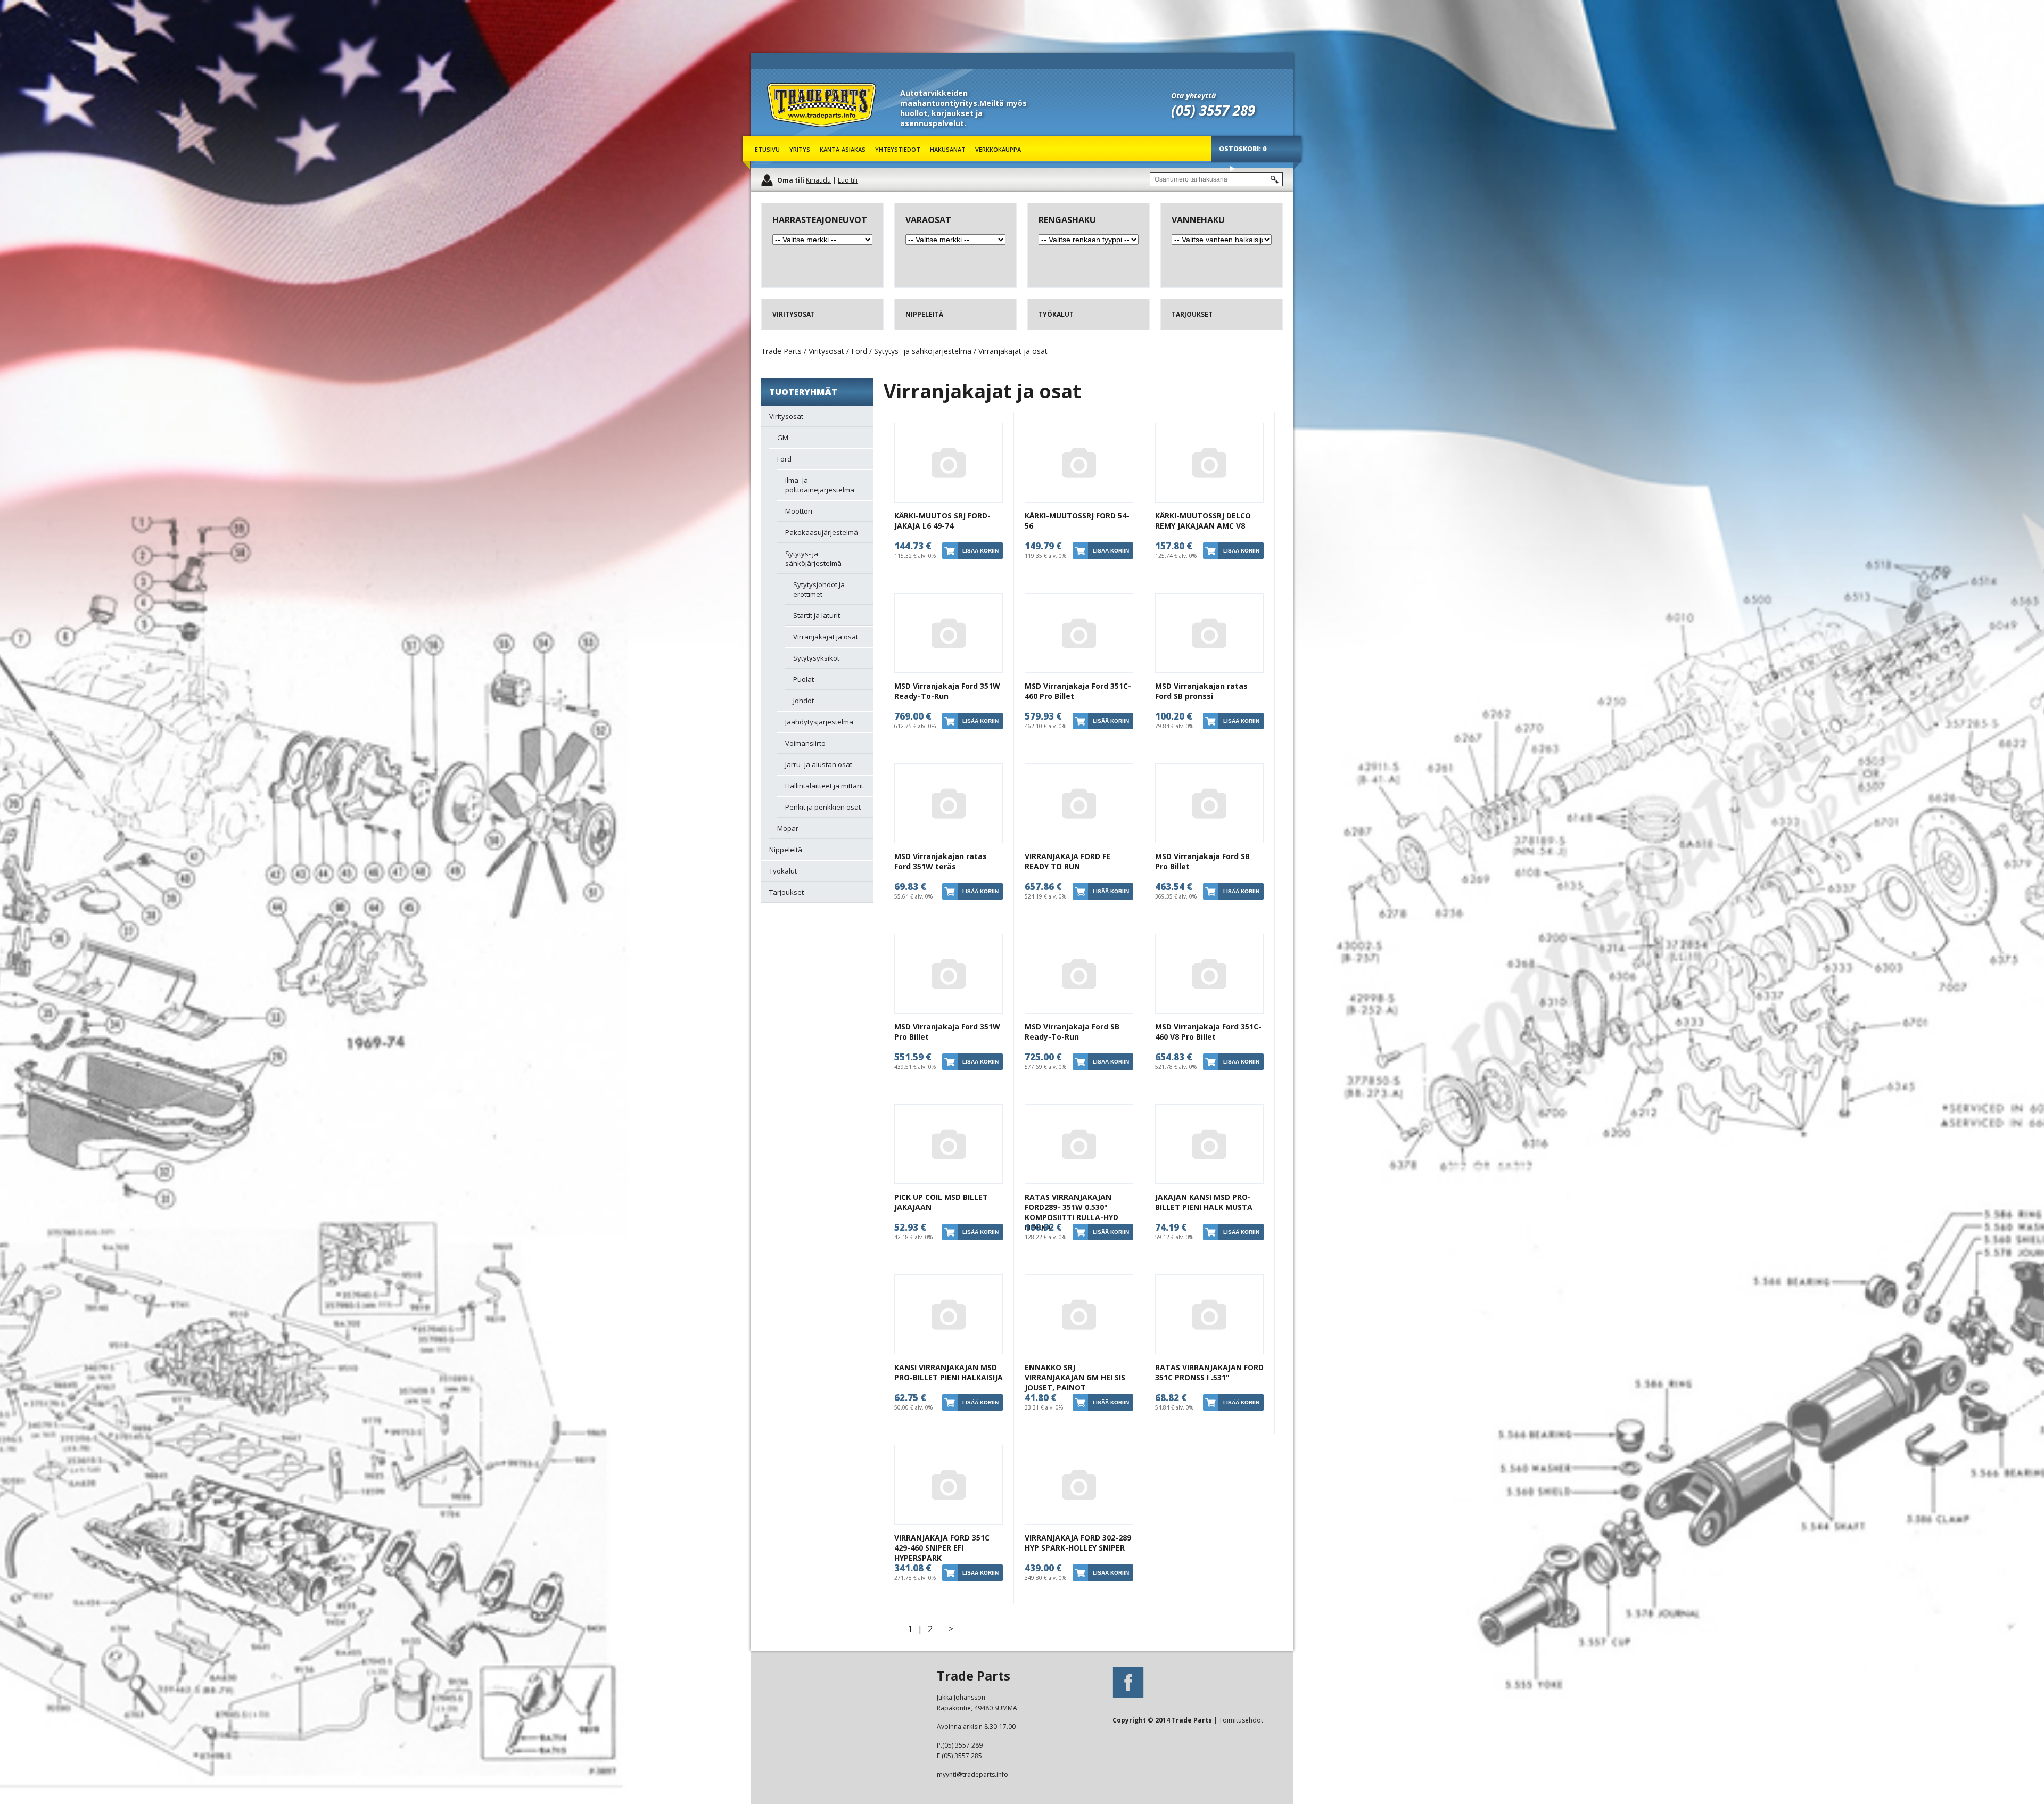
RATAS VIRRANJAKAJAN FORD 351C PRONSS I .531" (1209, 1372)
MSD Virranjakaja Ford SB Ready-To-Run (1072, 1032)
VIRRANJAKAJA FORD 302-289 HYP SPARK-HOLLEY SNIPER (1078, 1543)
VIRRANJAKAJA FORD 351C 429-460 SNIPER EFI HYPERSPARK (942, 1548)
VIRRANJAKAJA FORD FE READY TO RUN (1068, 861)
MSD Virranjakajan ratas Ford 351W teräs (941, 861)
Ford (859, 351)
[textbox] (1216, 179)
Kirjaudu (818, 180)
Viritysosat (826, 351)
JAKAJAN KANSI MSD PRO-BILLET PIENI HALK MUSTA (1204, 1202)
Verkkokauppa (998, 149)
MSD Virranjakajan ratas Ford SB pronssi (1201, 691)
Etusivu (767, 149)
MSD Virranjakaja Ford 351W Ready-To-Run (947, 691)
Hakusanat (948, 149)
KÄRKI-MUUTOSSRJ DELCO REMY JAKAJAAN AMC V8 (1203, 521)
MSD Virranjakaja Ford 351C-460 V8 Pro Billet (1208, 1032)
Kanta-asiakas (843, 149)
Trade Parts (787, 133)
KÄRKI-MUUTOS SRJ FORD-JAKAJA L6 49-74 (942, 521)
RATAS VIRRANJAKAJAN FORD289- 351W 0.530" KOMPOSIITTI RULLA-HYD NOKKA (1072, 1212)
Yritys (800, 149)
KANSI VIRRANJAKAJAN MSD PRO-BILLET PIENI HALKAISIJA (949, 1372)
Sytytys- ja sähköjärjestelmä (923, 351)
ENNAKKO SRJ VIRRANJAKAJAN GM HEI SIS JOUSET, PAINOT (1075, 1377)
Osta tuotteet (1232, 168)
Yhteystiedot (898, 149)
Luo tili (848, 180)
